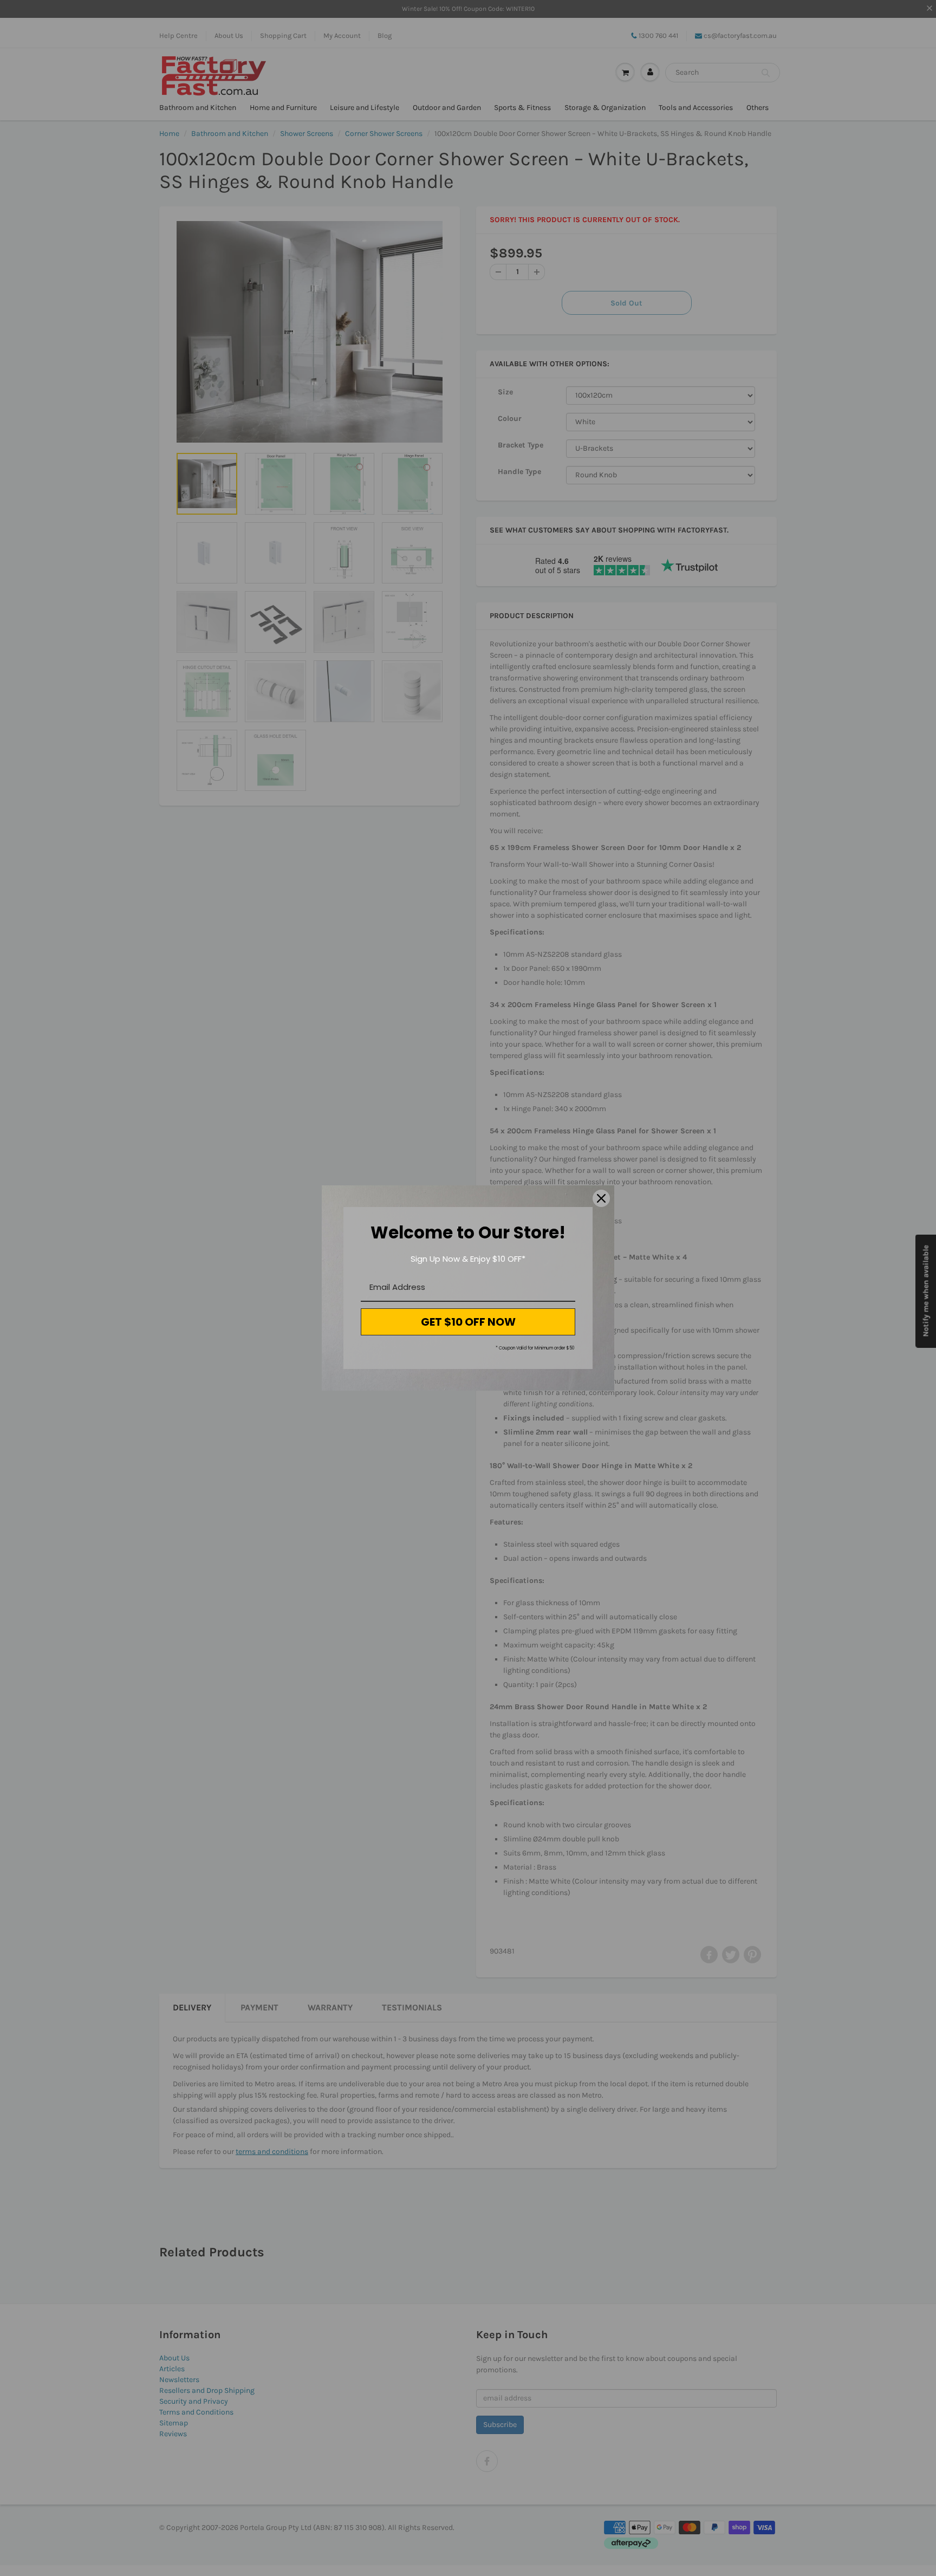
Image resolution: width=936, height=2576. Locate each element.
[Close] (601, 1198)
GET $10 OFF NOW (468, 1322)
